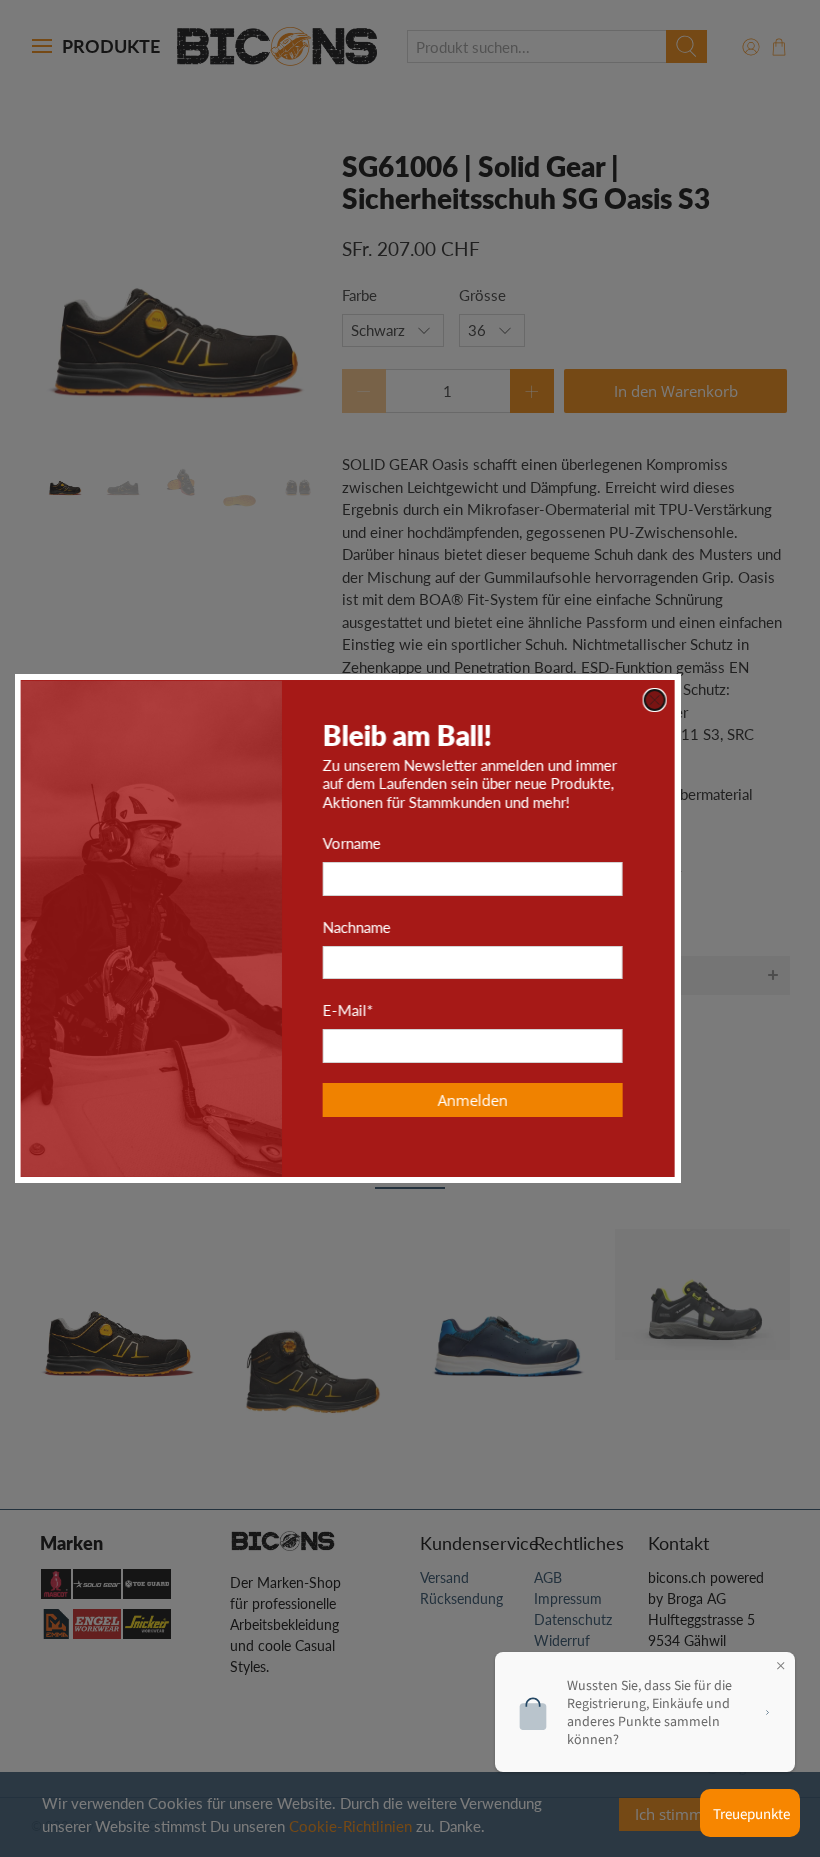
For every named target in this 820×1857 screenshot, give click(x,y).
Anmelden (535, 1100)
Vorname (414, 843)
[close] (717, 700)
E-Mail (410, 1010)
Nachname (419, 927)
